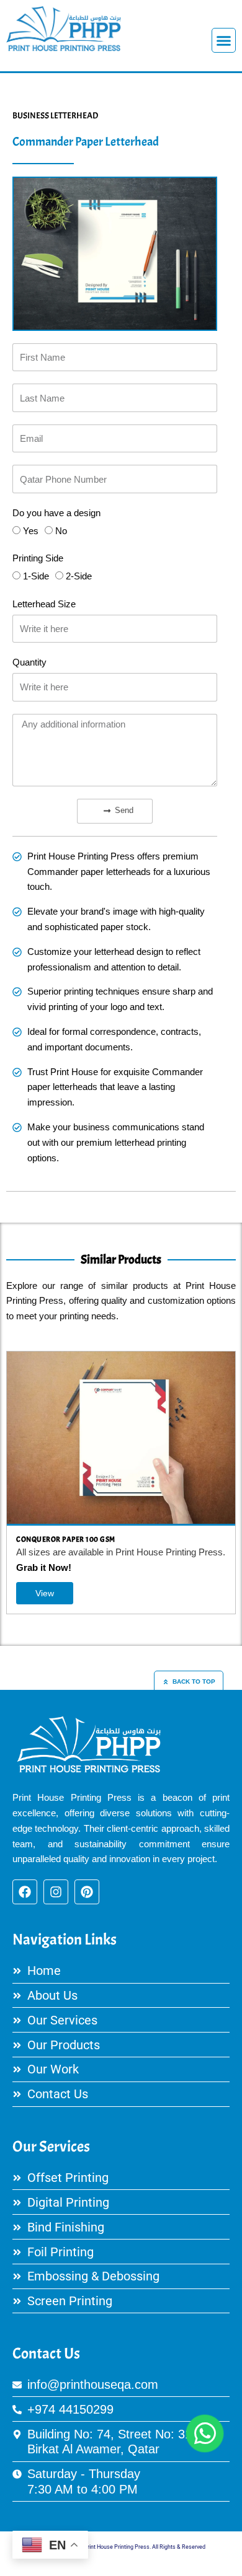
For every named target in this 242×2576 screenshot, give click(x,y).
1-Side (36, 576)
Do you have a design (56, 513)
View (190, 1593)
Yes (31, 531)
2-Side (79, 576)
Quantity (29, 662)
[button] (224, 40)
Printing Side (38, 558)
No (61, 531)
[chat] (205, 2433)
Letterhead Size (44, 604)
